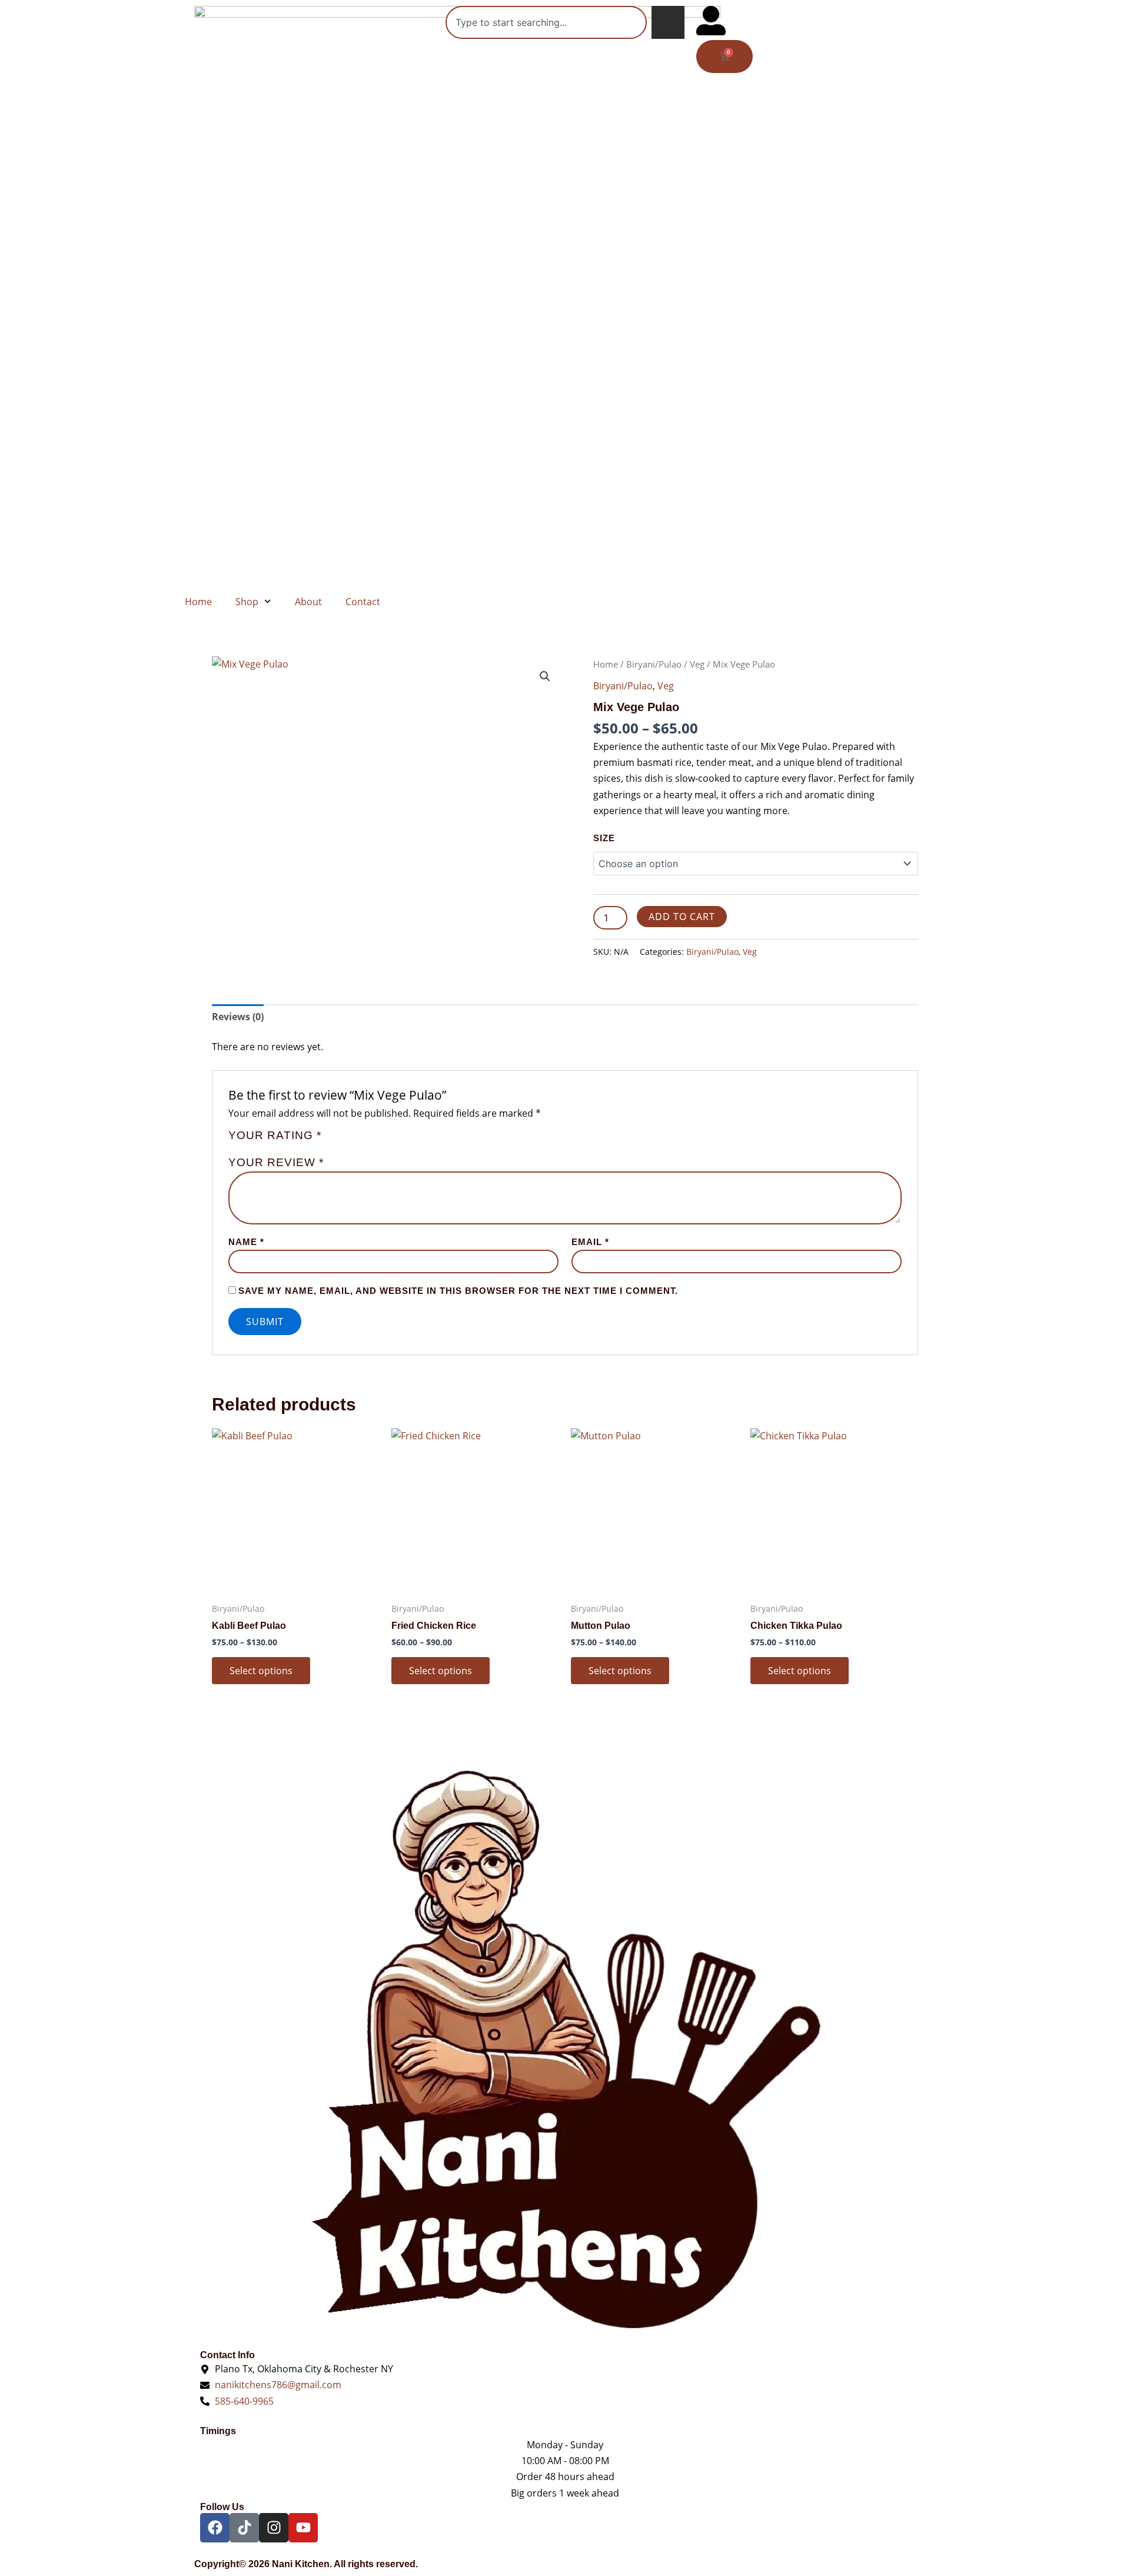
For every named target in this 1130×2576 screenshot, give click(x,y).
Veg (697, 664)
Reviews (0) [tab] (238, 1017)
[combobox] (546, 22)
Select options (261, 1671)
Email (590, 1242)
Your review (276, 1162)
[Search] (668, 22)
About (308, 602)
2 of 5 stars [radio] (346, 1141)
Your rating (275, 1136)
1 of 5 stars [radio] (332, 1141)
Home (198, 602)
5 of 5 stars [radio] (387, 1141)
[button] (545, 676)
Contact (363, 602)
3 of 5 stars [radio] (360, 1141)
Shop (247, 602)
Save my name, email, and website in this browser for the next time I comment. (458, 1291)
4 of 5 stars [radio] (373, 1141)
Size (604, 838)
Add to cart (682, 917)
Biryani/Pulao (654, 664)
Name (246, 1242)
